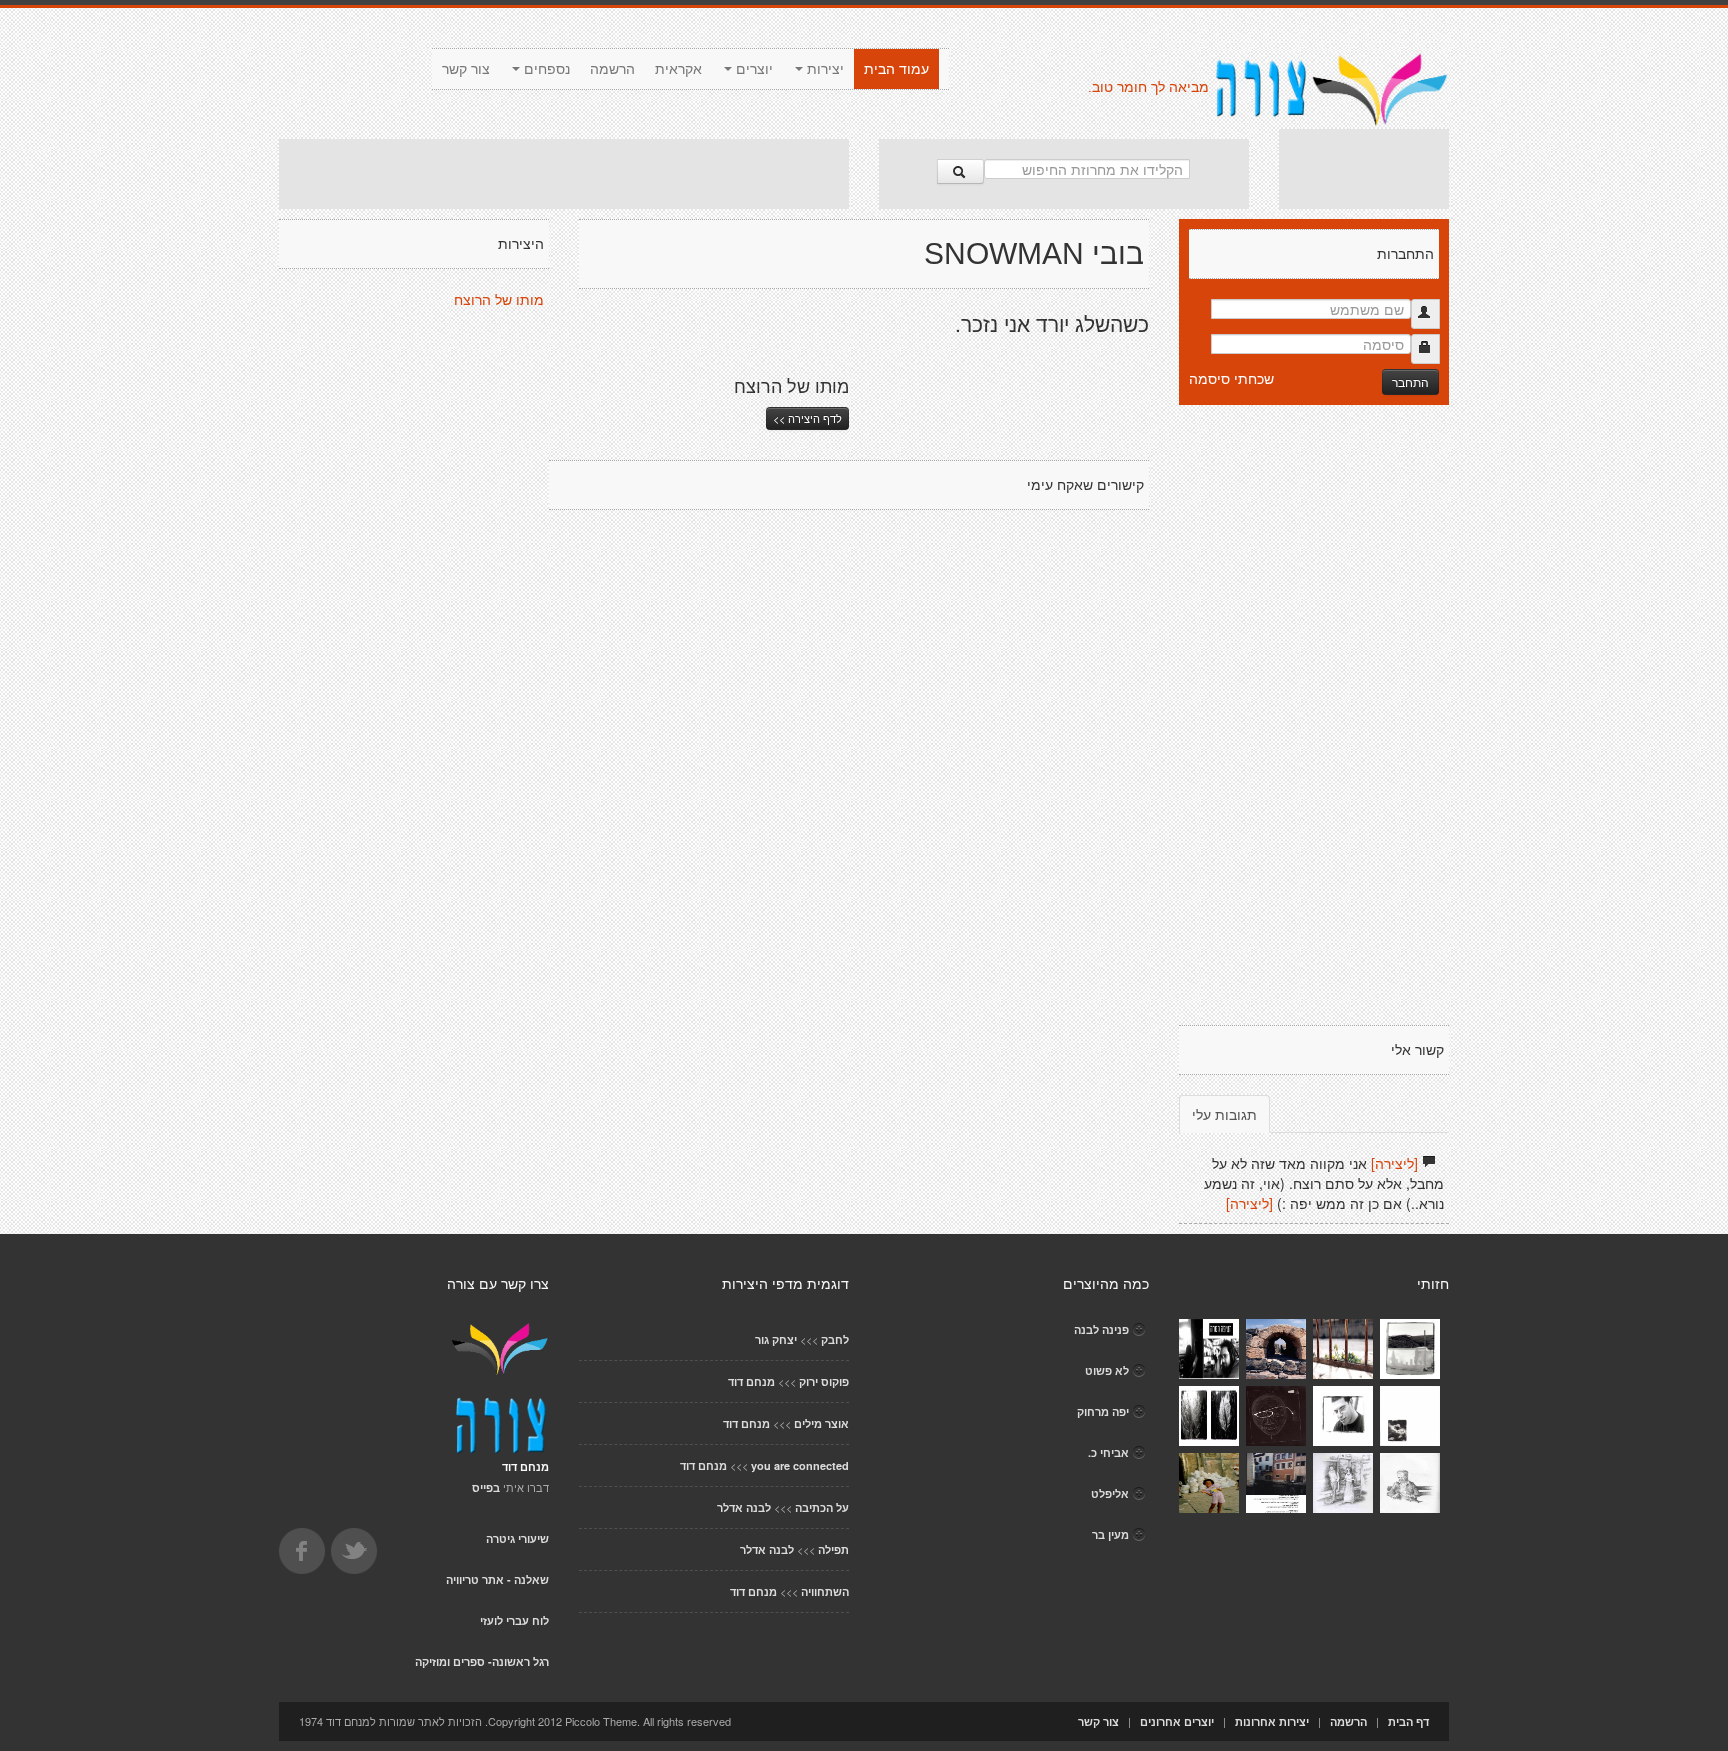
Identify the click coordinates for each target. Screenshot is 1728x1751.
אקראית (678, 69)
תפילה (833, 1549)
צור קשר (466, 69)
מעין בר (1110, 1534)
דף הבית (1408, 1721)
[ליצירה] (1394, 1163)
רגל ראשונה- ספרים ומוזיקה (482, 1661)
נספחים (545, 69)
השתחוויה (825, 1591)
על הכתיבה (822, 1507)
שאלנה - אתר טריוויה (497, 1579)
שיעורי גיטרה (517, 1538)
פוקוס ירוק (824, 1381)
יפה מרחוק (1103, 1411)
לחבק (835, 1339)
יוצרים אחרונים (1177, 1721)
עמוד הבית (896, 69)
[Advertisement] (564, 174)
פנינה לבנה (1101, 1329)
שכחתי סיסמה (1231, 378)
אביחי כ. (1108, 1452)
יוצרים (752, 69)
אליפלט (1110, 1493)
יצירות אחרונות (1272, 1721)
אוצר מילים (821, 1423)
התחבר (1410, 381)
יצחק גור (776, 1339)
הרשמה (612, 69)
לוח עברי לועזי (514, 1620)
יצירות (823, 69)
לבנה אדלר (744, 1507)
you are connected (800, 1465)
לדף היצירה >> (807, 418)
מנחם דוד (751, 1381)
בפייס (486, 1487)
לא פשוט (1107, 1370)
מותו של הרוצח (499, 300)
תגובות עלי (1224, 1114)
